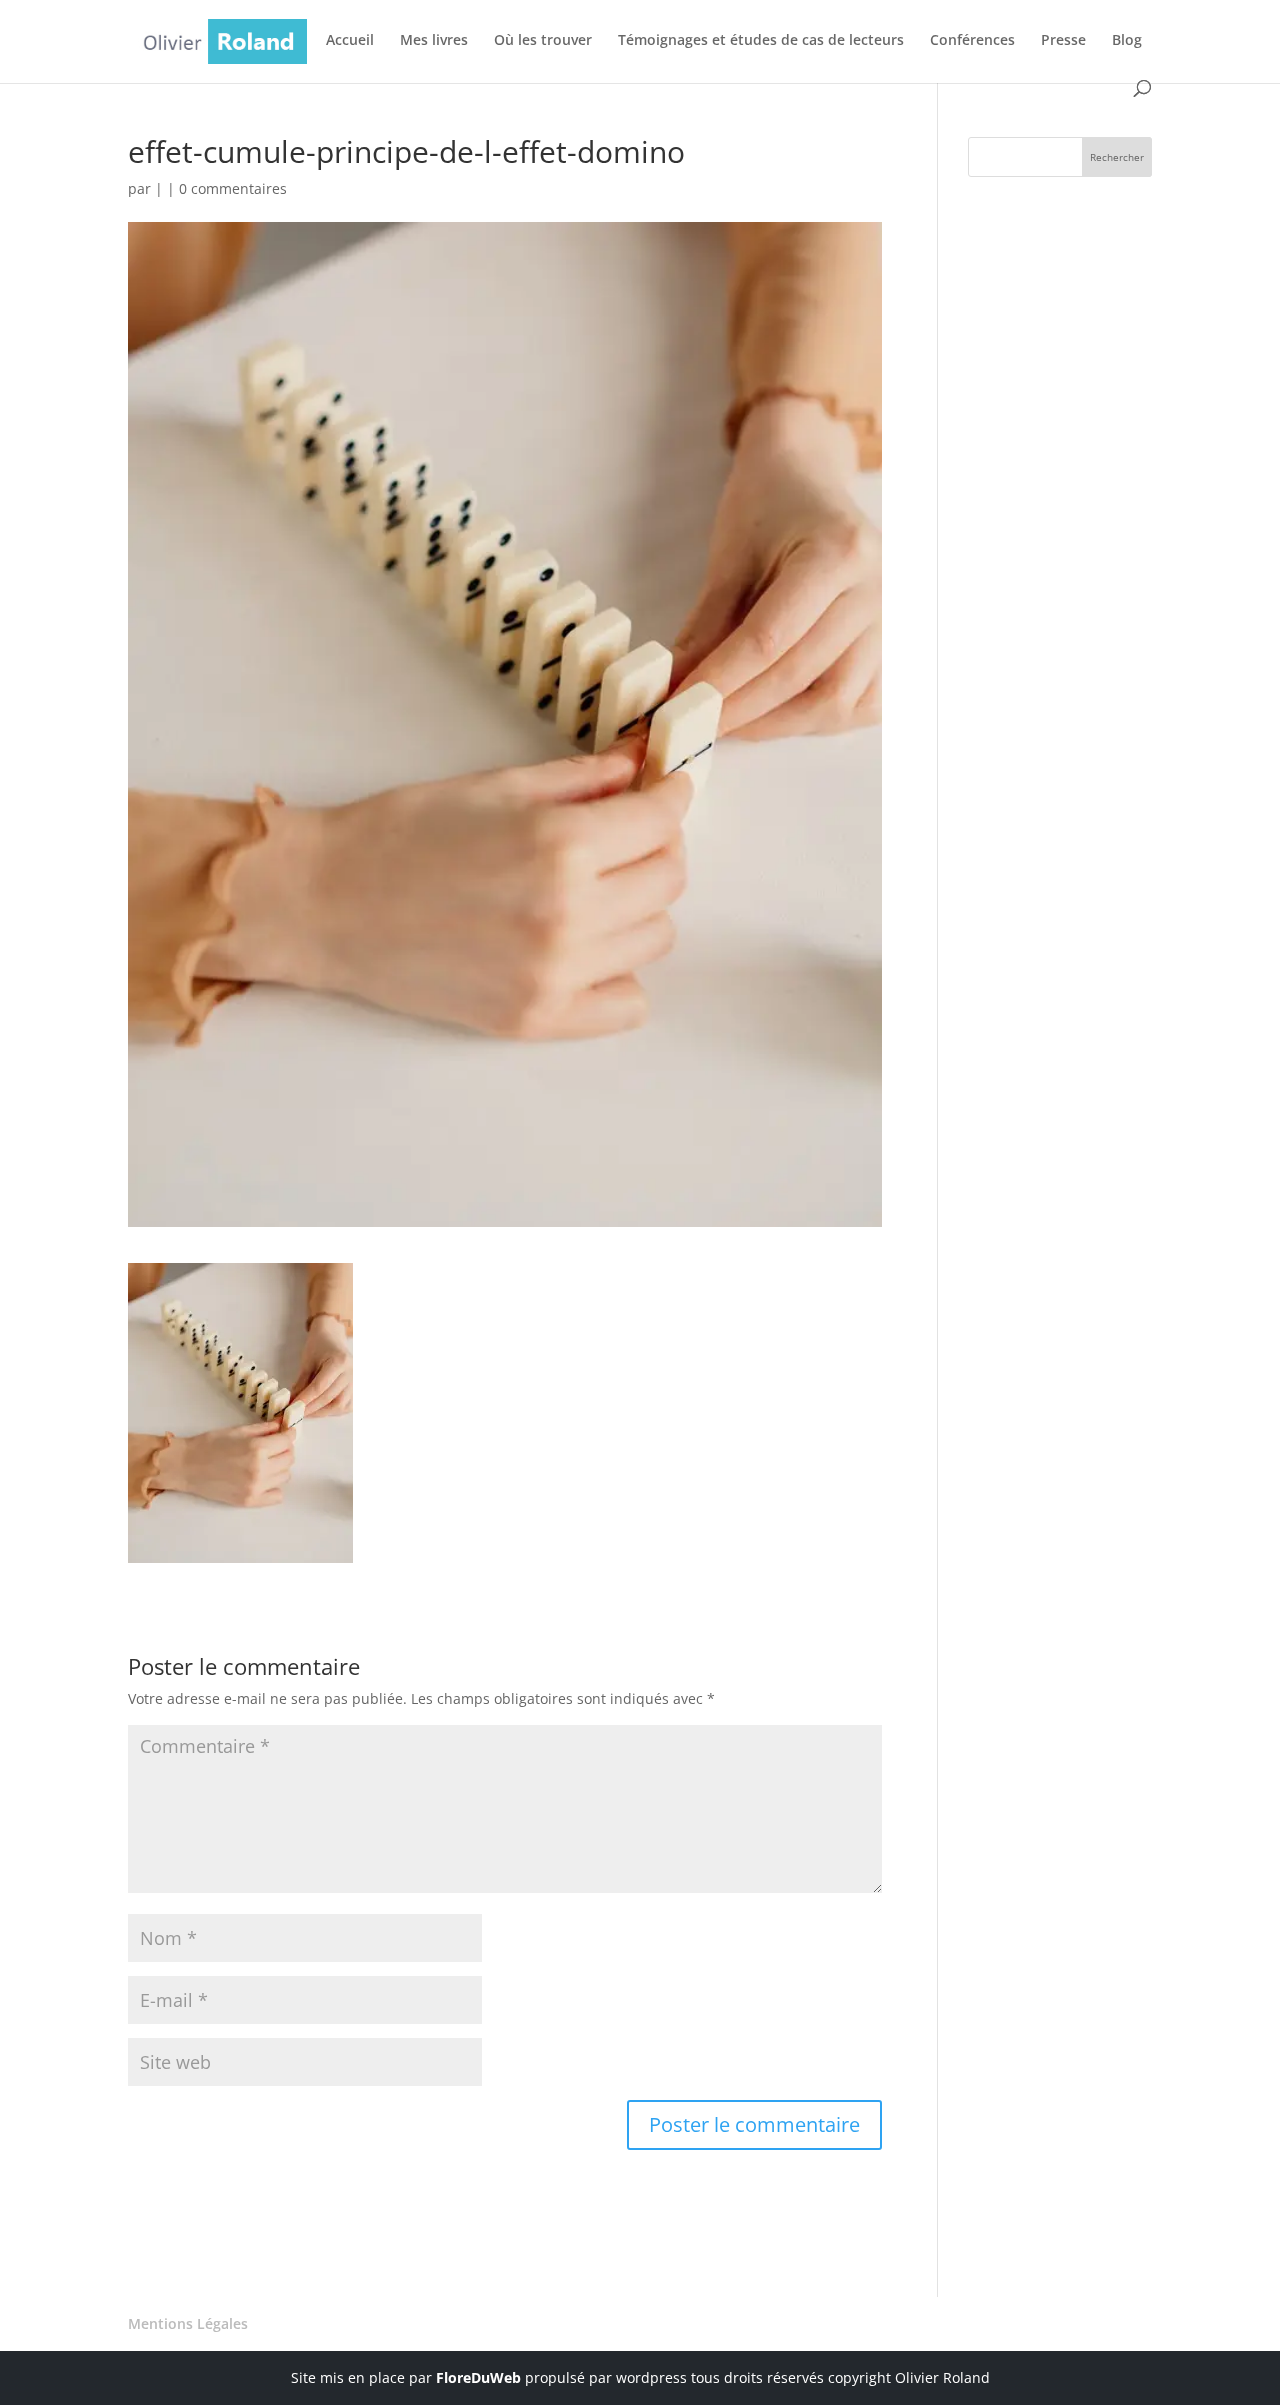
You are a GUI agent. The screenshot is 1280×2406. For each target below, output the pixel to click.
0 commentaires (233, 188)
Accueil (350, 41)
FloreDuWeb (478, 2377)
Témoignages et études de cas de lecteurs (761, 41)
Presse (1063, 41)
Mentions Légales (188, 2323)
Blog (1127, 41)
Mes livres (434, 41)
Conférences (972, 41)
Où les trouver (543, 41)
